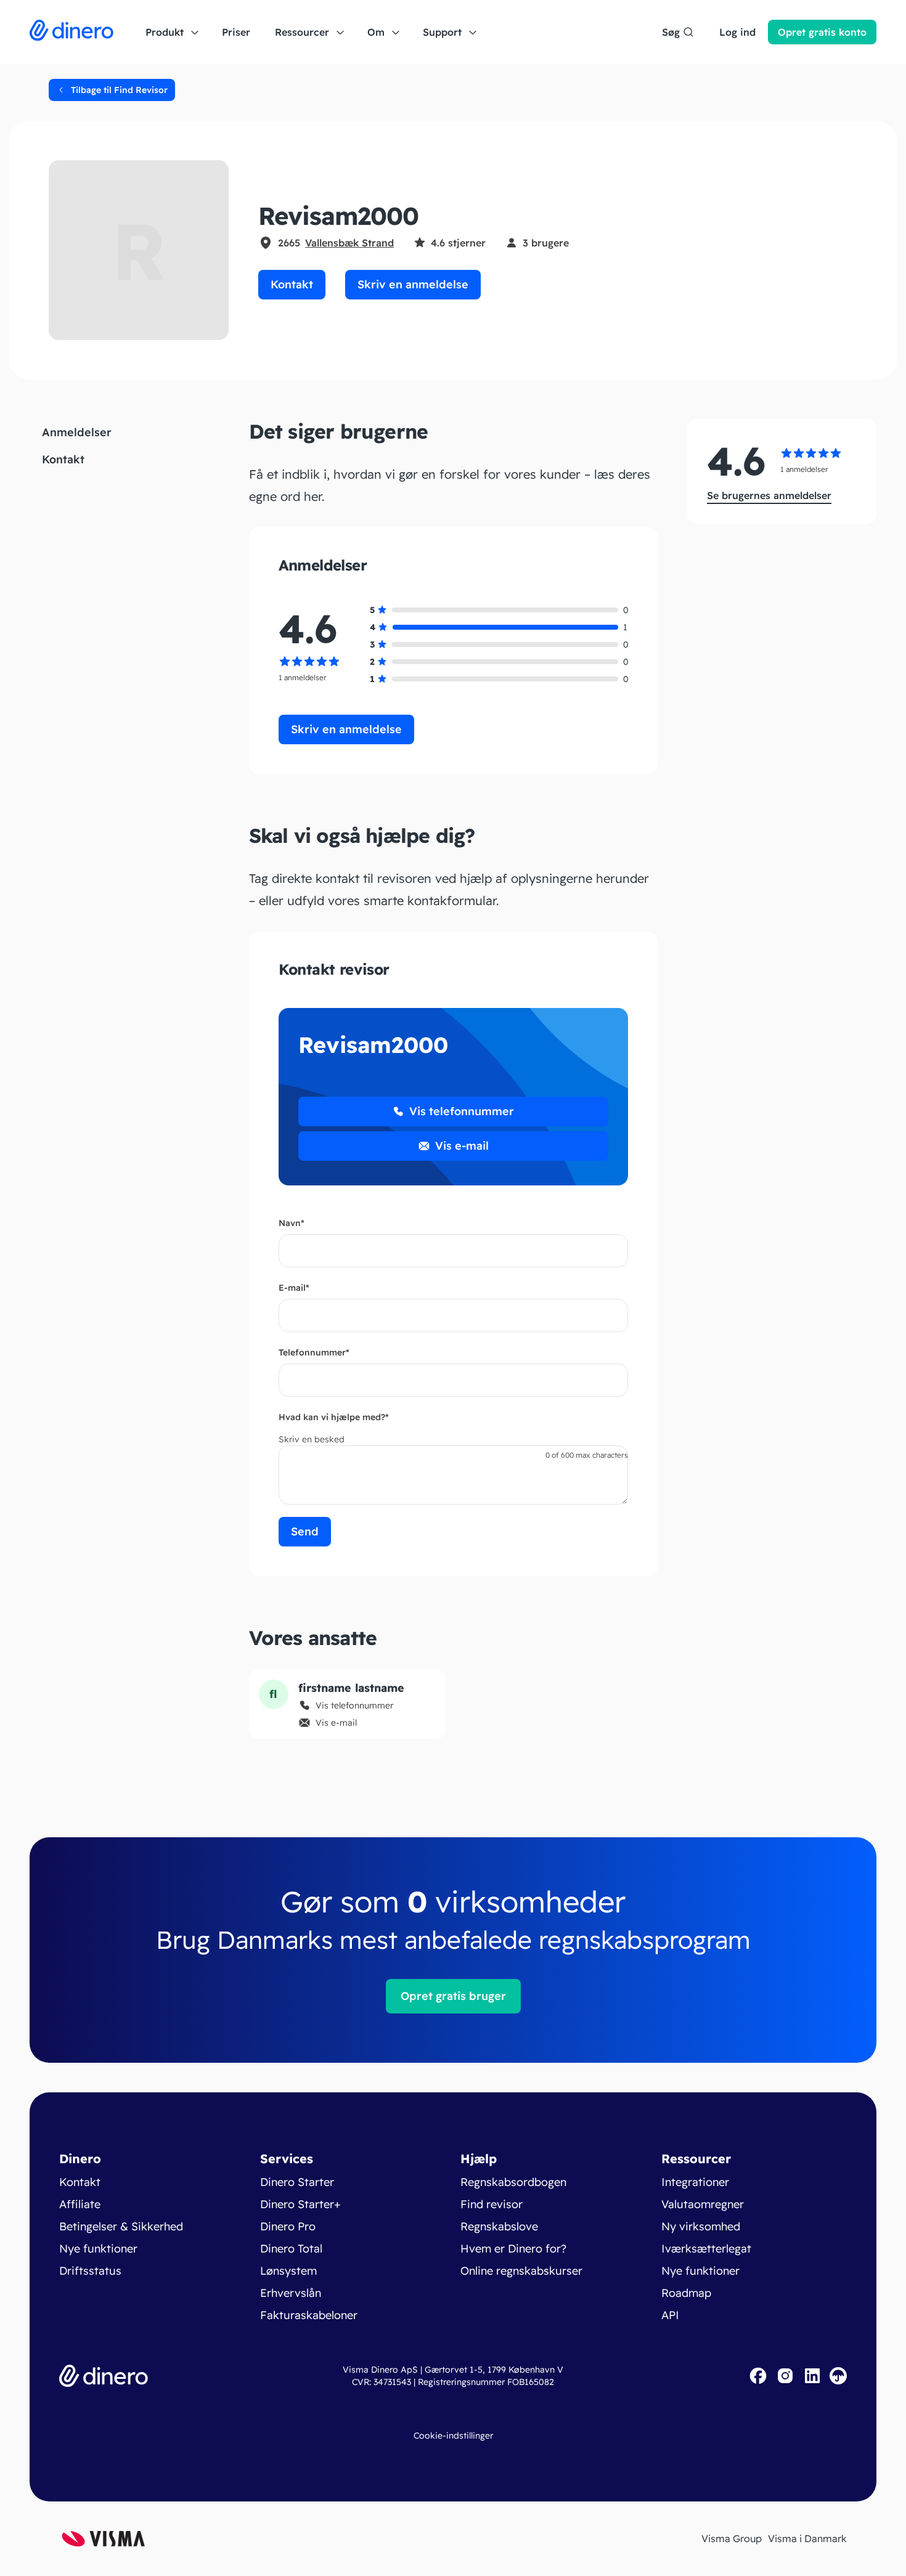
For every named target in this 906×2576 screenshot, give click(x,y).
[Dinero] (71, 32)
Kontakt (292, 284)
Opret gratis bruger (453, 1996)
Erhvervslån (291, 2293)
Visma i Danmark (807, 2538)
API (670, 2315)
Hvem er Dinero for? (513, 2249)
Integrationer (695, 2182)
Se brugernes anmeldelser (769, 495)
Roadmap (686, 2293)
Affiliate (80, 2204)
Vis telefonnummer (462, 1111)
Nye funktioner (98, 2249)
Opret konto (822, 32)
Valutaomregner (703, 2204)
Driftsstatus (90, 2271)
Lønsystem (288, 2271)
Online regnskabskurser (521, 2271)
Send (305, 1531)
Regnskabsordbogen (513, 2182)
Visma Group (732, 2538)
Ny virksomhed (701, 2226)
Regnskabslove (499, 2226)
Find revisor (492, 2204)
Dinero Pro (288, 2226)
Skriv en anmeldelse (413, 284)
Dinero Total (291, 2249)
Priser (236, 32)
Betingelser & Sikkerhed (121, 2226)
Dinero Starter (297, 2182)
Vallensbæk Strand (349, 243)
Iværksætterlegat (706, 2249)
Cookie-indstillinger (453, 2436)
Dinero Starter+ (300, 2204)
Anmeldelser (77, 432)
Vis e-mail (462, 1146)
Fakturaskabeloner (309, 2315)
